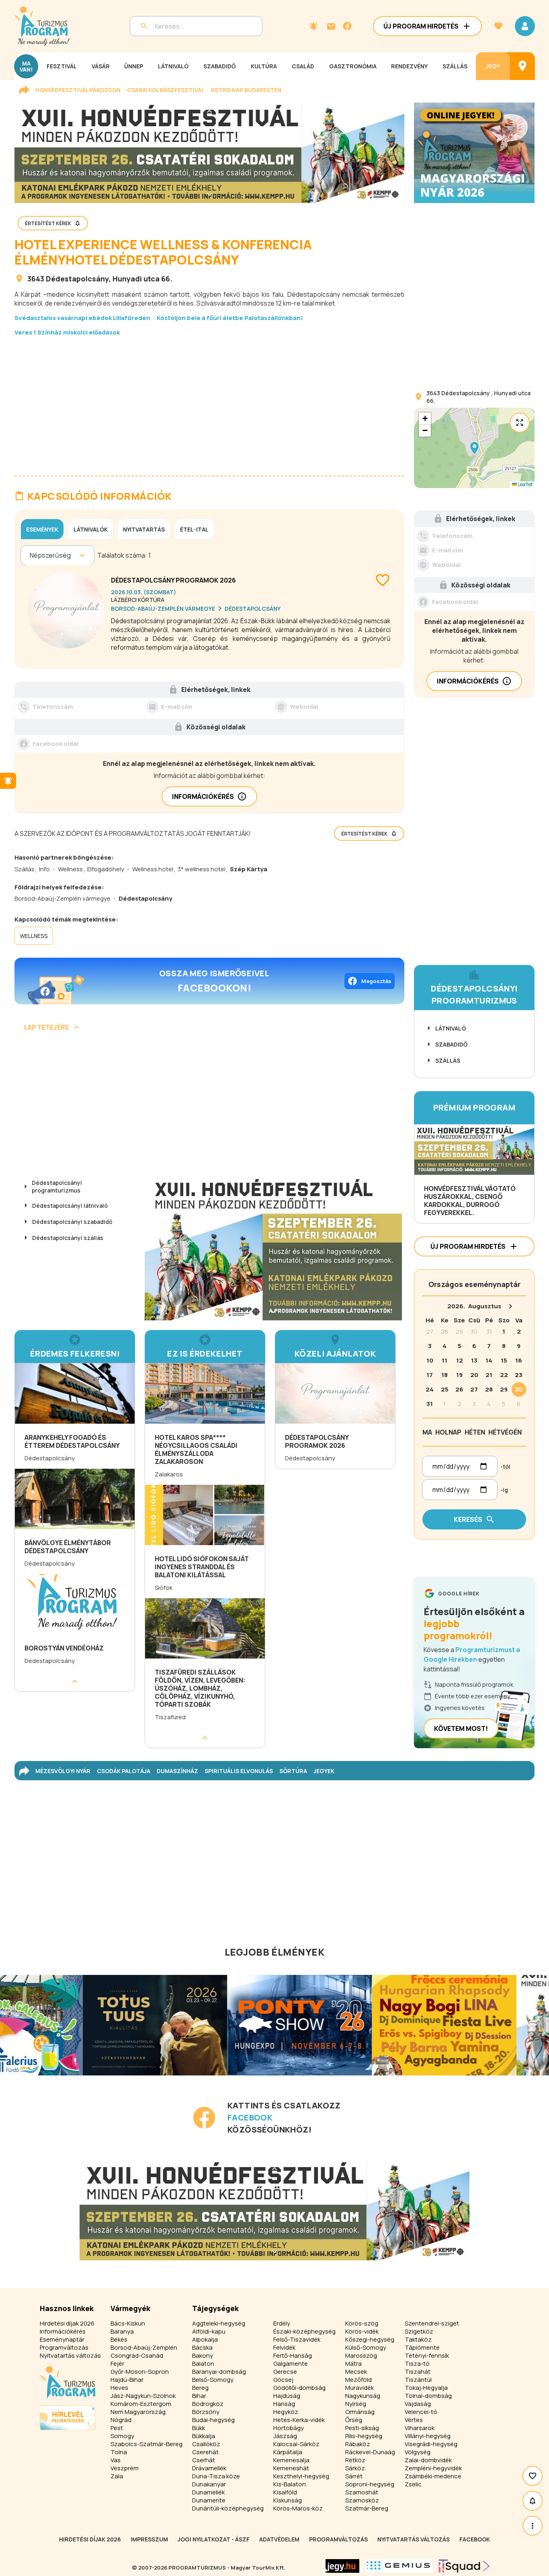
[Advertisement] (209, 400)
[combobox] (30, 555)
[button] (474, 448)
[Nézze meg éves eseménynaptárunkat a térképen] (522, 66)
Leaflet (525, 484)
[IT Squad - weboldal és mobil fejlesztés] (464, 2566)
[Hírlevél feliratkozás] (313, 26)
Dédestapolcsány (77, 279)
